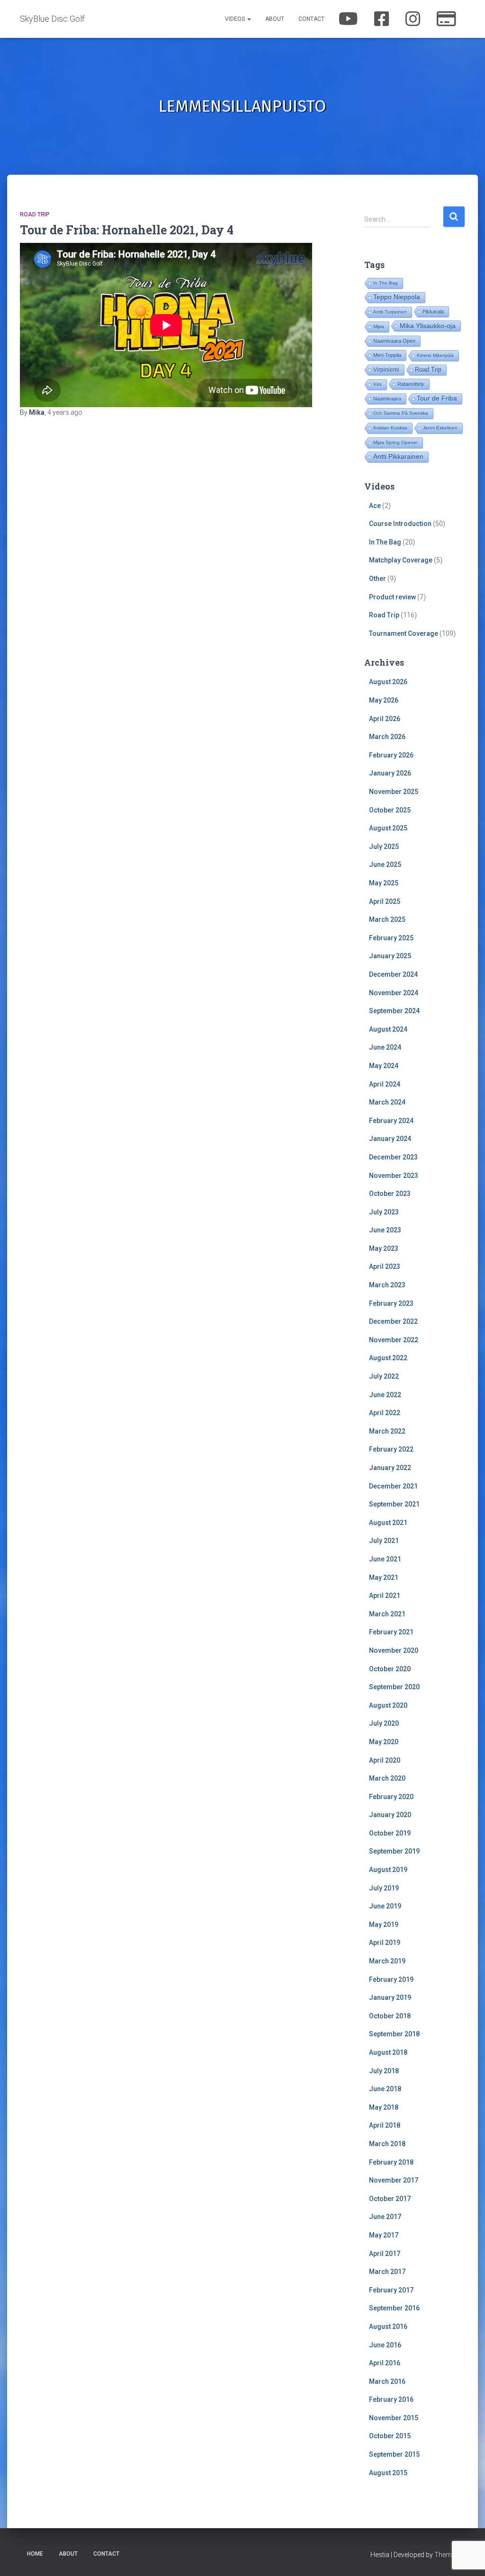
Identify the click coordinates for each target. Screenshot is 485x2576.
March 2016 (387, 2381)
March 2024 (387, 1102)
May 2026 (384, 700)
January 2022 (390, 1468)
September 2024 (394, 1011)
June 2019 (385, 1906)
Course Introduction (400, 524)
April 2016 (385, 2363)
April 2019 (385, 1943)
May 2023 (384, 1248)
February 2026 (391, 755)
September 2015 (394, 2454)
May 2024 (384, 1066)
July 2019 (384, 1888)
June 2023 (385, 1230)
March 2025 (387, 919)
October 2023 (390, 1194)
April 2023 (385, 1266)
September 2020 (394, 1687)
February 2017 (391, 2290)
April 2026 (385, 719)
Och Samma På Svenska (401, 413)
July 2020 (384, 1723)
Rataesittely (411, 384)
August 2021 (388, 1523)
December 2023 (393, 1157)
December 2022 (393, 1321)
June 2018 (385, 2089)
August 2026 (388, 682)
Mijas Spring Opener (395, 442)
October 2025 (390, 810)
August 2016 (388, 2326)
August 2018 (388, 2052)
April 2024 (385, 1084)
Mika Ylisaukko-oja (428, 326)
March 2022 (387, 1431)
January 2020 (390, 1815)
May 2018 (384, 2107)
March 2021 (387, 1614)
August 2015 (388, 2473)
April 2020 (385, 1760)
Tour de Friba (437, 398)
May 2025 (384, 883)
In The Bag (386, 283)
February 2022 (391, 1449)
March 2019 (387, 1961)
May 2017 (384, 2235)
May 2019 (384, 1925)
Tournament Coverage (404, 633)
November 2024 (394, 993)
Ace (375, 506)
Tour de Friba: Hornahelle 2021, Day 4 (127, 230)
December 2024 (393, 974)
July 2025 (384, 847)
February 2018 (391, 2162)
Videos (236, 19)
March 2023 (387, 1285)
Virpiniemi (386, 370)
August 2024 (388, 1029)
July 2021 (384, 1541)
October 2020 (390, 1669)
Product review (392, 597)
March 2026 (387, 737)
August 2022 (388, 1358)
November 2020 (394, 1650)
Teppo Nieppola (397, 297)
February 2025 (391, 938)
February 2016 (391, 2399)
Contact (311, 19)
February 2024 (391, 1121)
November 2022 (394, 1340)
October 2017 (390, 2199)
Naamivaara (387, 399)
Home (35, 2554)
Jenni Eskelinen (440, 428)
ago (65, 412)
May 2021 (384, 1578)
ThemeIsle (450, 2555)
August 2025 (388, 828)
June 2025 (385, 865)
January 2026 (390, 773)
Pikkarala (433, 312)
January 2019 (390, 1997)
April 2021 (385, 1596)
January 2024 (390, 1139)
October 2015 (390, 2436)
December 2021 (393, 1486)
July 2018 (384, 2071)
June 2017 (385, 2217)
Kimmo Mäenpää (435, 355)
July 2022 (384, 1376)
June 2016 (385, 2345)
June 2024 (385, 1047)
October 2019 (390, 1833)
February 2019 (391, 1979)
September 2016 (394, 2308)
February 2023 (391, 1303)
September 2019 (394, 1851)
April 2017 (385, 2254)
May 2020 (384, 1742)
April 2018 (385, 2125)
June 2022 (385, 1395)
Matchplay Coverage (401, 560)
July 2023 (384, 1212)
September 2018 (394, 2034)
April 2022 (385, 1413)
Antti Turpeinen (390, 312)
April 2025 (385, 901)
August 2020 (388, 1705)
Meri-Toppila (387, 355)
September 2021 (394, 1504)
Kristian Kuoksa (390, 428)
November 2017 (394, 2180)
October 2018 (390, 2016)
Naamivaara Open (394, 341)
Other (377, 579)
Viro (377, 384)
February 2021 (391, 1632)
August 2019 (388, 1870)
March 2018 (387, 2144)
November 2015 (394, 2418)
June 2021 (385, 1559)
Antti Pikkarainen (398, 457)
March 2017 (387, 2272)
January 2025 (390, 956)
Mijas (379, 326)
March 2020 (387, 1778)
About (275, 19)
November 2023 (394, 1176)
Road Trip (35, 214)
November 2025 (394, 792)
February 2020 (391, 1797)
